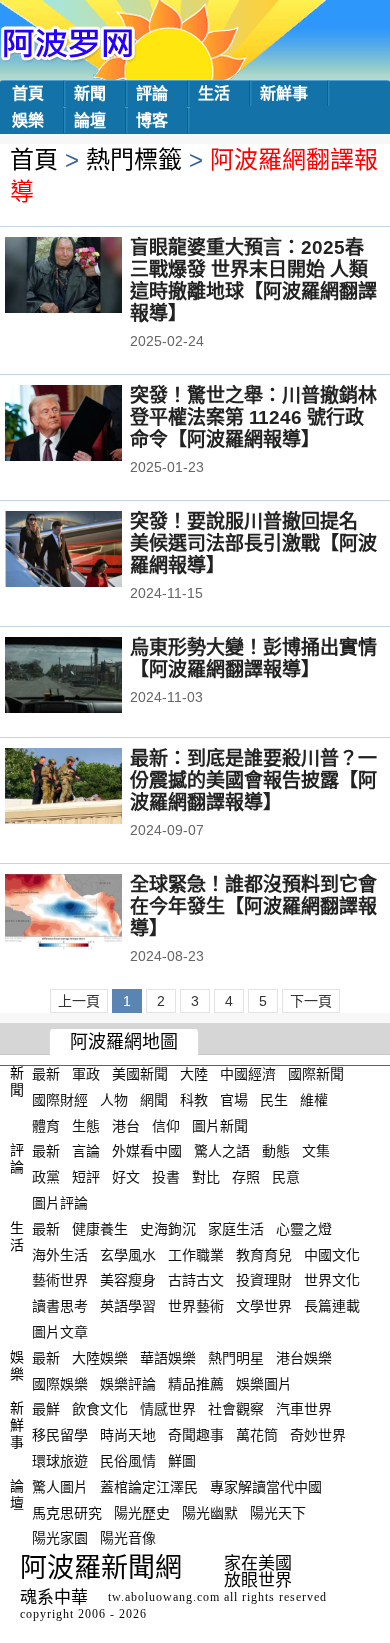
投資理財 (264, 1280)
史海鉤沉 (168, 1229)
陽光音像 (128, 1538)
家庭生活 (236, 1229)
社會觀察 (236, 1409)
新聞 (90, 93)
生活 (214, 93)
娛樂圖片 (264, 1383)
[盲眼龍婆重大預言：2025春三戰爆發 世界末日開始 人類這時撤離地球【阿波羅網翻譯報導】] (90, 277)
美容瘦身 (128, 1280)
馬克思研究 (67, 1512)
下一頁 (311, 1001)
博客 (152, 120)
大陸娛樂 (100, 1358)
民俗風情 (128, 1461)
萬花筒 (257, 1435)
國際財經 (60, 1100)
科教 (194, 1100)
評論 (152, 93)
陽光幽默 (210, 1512)
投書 (166, 1177)
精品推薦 (196, 1383)
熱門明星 (236, 1358)
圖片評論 (60, 1203)
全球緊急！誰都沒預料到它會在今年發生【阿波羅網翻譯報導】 (253, 906)
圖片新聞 (220, 1125)
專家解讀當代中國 (266, 1487)
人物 (114, 1100)
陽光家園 (60, 1538)
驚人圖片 (60, 1487)
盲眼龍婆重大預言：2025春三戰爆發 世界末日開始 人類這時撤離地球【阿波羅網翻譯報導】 (253, 280)
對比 (206, 1177)
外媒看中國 (147, 1151)
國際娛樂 (60, 1383)
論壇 (90, 120)
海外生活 (60, 1254)
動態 (276, 1151)
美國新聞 (140, 1074)
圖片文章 (60, 1332)
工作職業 (196, 1254)
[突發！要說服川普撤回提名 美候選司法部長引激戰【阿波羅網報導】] (90, 551)
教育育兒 (264, 1254)
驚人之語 (222, 1151)
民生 (274, 1100)
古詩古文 (196, 1280)
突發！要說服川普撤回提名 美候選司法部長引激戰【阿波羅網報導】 (253, 543)
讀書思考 (60, 1306)
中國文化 (332, 1254)
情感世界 (168, 1409)
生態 (86, 1125)
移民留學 (60, 1435)
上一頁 (79, 1001)
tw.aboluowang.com (164, 1597)
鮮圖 (182, 1461)
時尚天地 (128, 1435)
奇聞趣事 (196, 1435)
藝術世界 (60, 1280)
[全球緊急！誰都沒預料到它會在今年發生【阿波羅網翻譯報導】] (90, 914)
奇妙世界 (318, 1435)
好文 (126, 1177)
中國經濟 (248, 1074)
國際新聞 (316, 1074)
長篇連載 (332, 1306)
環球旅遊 (60, 1461)
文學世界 (264, 1306)
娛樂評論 (128, 1383)
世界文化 (332, 1280)
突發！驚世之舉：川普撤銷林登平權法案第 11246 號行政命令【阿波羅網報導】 (253, 417)
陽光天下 (278, 1512)
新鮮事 (284, 93)
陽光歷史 (142, 1512)
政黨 (46, 1177)
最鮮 (46, 1409)
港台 (126, 1125)
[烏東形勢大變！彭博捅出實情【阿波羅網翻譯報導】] (90, 677)
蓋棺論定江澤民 (149, 1487)
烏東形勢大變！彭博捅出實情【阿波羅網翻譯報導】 (253, 658)
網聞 (154, 1100)
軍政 (86, 1074)
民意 (286, 1177)
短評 (86, 1177)
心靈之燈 (304, 1229)
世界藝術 (196, 1306)
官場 (234, 1100)
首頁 (28, 93)
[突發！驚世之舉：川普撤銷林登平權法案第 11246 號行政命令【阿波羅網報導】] (90, 425)
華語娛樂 (168, 1358)
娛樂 (28, 120)
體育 (46, 1125)
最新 (46, 1074)
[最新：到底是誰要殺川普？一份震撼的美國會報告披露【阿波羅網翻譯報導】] (90, 788)
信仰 (166, 1125)
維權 (314, 1100)
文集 (316, 1151)
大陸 (194, 1074)
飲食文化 (100, 1409)
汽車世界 (304, 1409)
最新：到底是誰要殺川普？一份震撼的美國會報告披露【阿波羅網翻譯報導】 (253, 780)
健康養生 (100, 1229)
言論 (86, 1151)
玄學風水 (128, 1254)
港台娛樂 (304, 1358)
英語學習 (128, 1306)
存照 (246, 1177)
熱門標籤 (134, 159)
